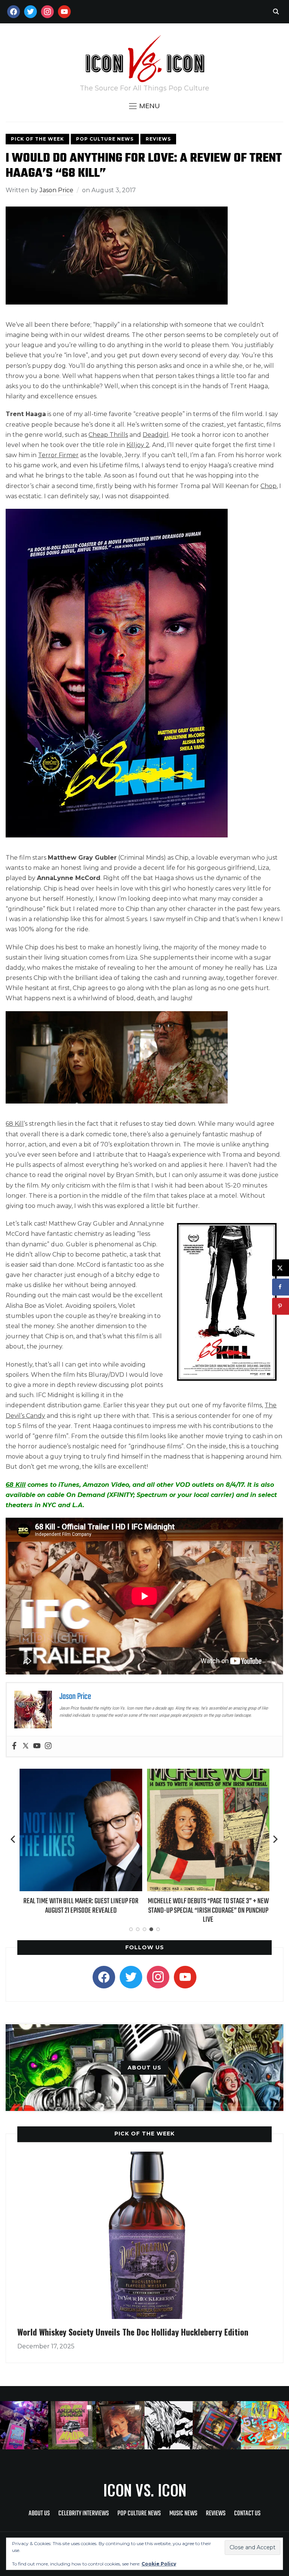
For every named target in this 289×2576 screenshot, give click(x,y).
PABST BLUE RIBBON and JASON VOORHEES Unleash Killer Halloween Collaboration (208, 1906)
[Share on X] (281, 1268)
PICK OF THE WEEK (144, 2134)
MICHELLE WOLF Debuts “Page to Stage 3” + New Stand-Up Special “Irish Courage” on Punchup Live (81, 1910)
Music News (183, 2514)
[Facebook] (14, 1746)
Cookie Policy (159, 2564)
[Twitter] (26, 1746)
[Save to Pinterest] (281, 1306)
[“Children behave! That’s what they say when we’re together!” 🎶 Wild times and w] (120, 2425)
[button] (144, 106)
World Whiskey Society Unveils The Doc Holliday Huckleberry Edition (133, 2332)
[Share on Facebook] (281, 1287)
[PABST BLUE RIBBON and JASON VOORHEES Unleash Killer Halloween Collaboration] (208, 1774)
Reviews (158, 139)
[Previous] (14, 1839)
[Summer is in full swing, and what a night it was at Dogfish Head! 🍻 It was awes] (72, 2425)
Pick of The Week (37, 139)
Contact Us (247, 2514)
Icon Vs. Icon (145, 2490)
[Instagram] (48, 1746)
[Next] (275, 1839)
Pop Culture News (105, 139)
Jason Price (56, 190)
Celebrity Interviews (84, 2514)
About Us (39, 2514)
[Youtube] (37, 1746)
